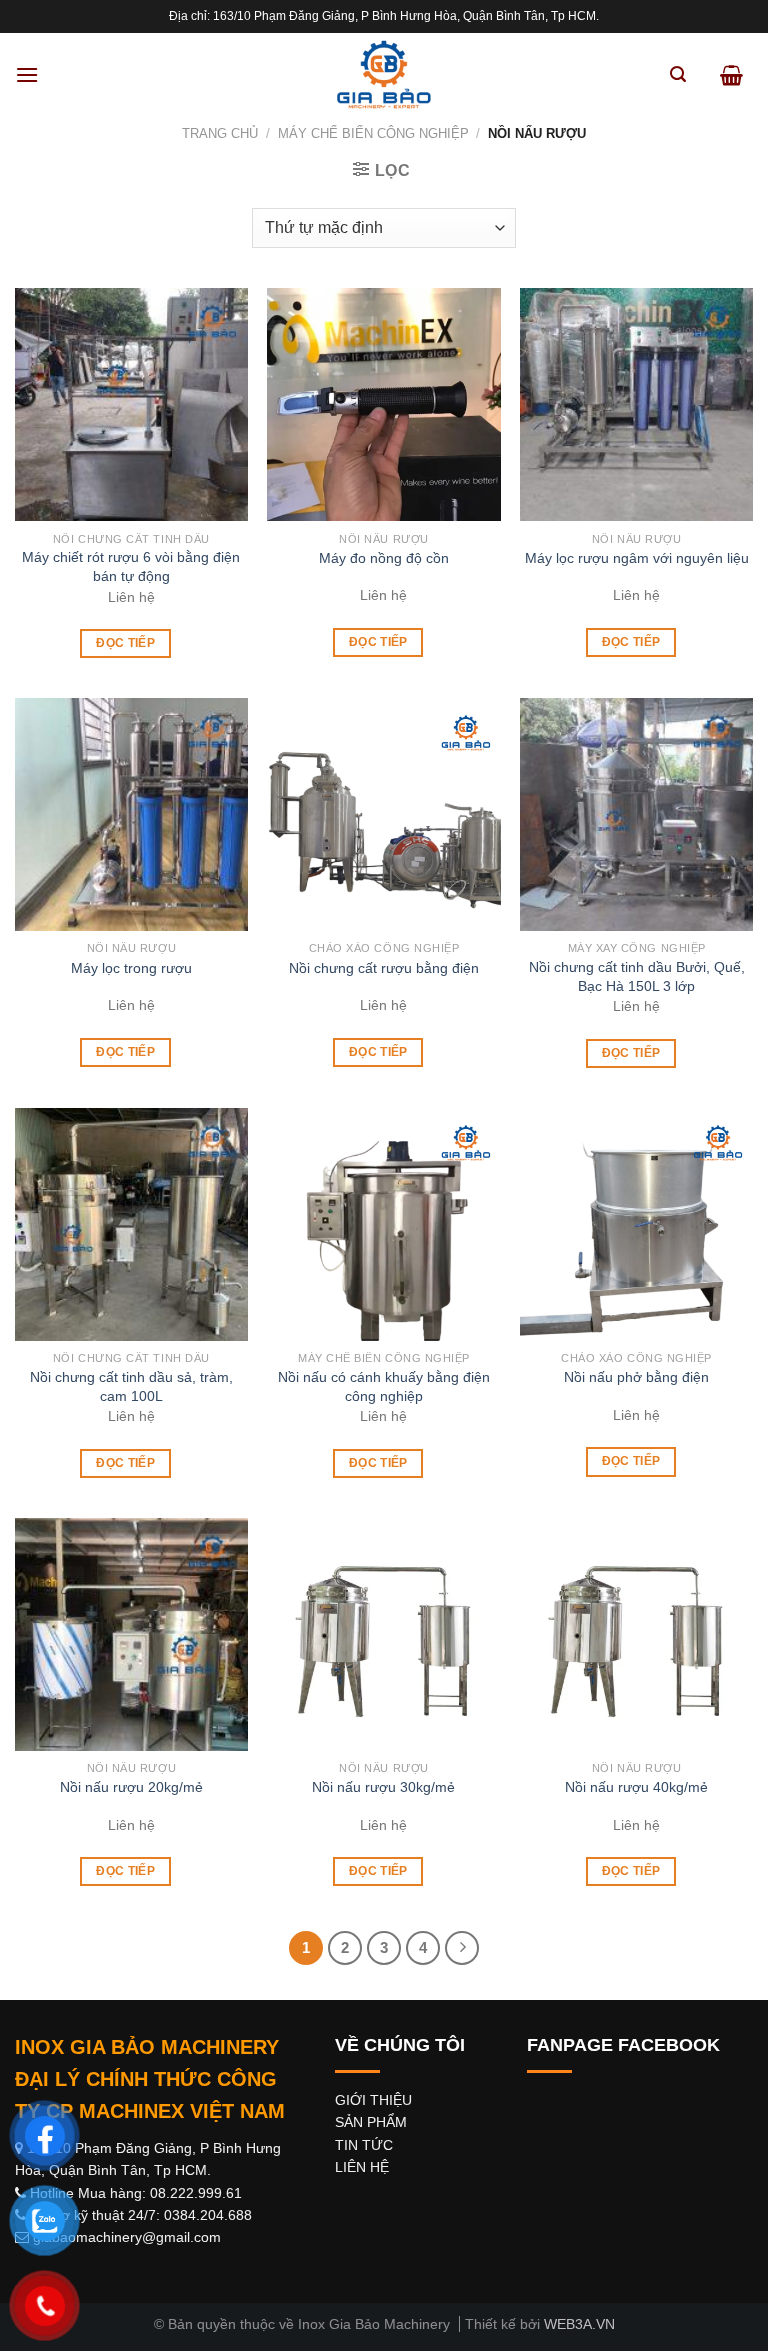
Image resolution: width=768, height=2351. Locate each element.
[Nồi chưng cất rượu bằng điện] (383, 814)
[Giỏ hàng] (731, 75)
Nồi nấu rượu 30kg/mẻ (383, 1787)
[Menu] (27, 74)
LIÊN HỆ (362, 2167)
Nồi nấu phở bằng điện (636, 1377)
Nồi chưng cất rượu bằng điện (384, 968)
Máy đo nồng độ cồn (384, 558)
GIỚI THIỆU (373, 2100)
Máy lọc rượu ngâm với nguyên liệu (637, 558)
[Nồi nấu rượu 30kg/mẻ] (383, 1634)
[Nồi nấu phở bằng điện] (636, 1224)
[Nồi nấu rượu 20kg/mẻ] (131, 1634)
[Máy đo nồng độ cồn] (383, 404)
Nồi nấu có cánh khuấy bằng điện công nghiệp (384, 1386)
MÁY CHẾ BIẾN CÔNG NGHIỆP (373, 133)
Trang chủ (220, 133)
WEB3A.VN (579, 2324)
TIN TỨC (364, 2145)
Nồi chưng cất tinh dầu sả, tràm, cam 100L (131, 1386)
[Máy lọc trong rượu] (131, 814)
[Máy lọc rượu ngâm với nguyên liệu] (636, 404)
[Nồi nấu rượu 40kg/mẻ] (636, 1634)
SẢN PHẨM (371, 2122)
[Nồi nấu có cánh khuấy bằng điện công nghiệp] (383, 1224)
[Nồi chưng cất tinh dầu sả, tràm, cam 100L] (131, 1224)
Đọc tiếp (125, 643)
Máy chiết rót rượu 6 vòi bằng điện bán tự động (131, 566)
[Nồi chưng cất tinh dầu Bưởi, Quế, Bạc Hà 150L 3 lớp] (636, 814)
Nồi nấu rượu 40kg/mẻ (636, 1787)
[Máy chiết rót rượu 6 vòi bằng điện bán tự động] (131, 404)
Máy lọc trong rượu (131, 968)
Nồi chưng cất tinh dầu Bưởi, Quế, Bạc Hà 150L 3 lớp (637, 976)
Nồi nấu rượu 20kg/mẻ (131, 1787)
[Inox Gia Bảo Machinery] (384, 74)
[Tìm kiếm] (678, 74)
